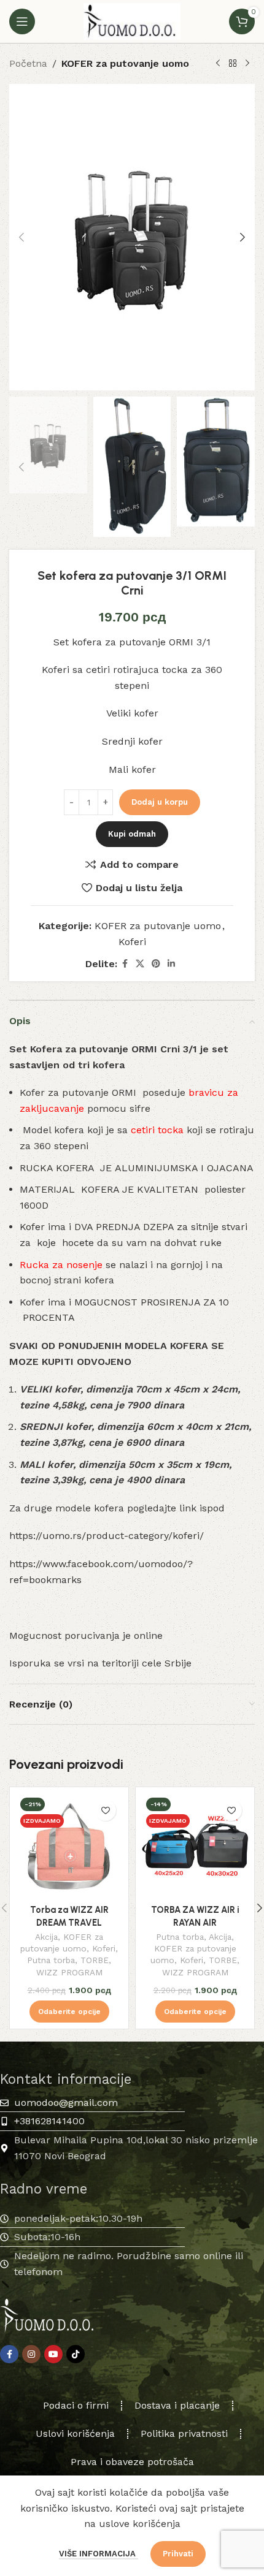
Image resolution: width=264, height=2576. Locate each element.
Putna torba (51, 1960)
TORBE (95, 1960)
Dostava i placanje (177, 2405)
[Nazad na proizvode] (233, 64)
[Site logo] (132, 21)
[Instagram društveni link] (31, 2354)
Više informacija (99, 2554)
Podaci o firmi (76, 2405)
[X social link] (140, 964)
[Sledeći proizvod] (247, 64)
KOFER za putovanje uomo (125, 63)
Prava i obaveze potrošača (132, 2462)
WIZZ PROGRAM (69, 1972)
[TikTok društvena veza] (76, 2354)
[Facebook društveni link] (125, 964)
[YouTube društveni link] (53, 2354)
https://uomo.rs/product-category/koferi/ (107, 1536)
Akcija (46, 1937)
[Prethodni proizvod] (218, 64)
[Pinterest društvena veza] (156, 964)
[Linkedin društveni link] (171, 964)
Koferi (132, 942)
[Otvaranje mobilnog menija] (22, 21)
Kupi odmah (132, 834)
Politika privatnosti (184, 2434)
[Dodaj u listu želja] (105, 1810)
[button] (21, 237)
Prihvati (178, 2554)
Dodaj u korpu (160, 802)
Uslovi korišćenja (75, 2434)
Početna (28, 63)
